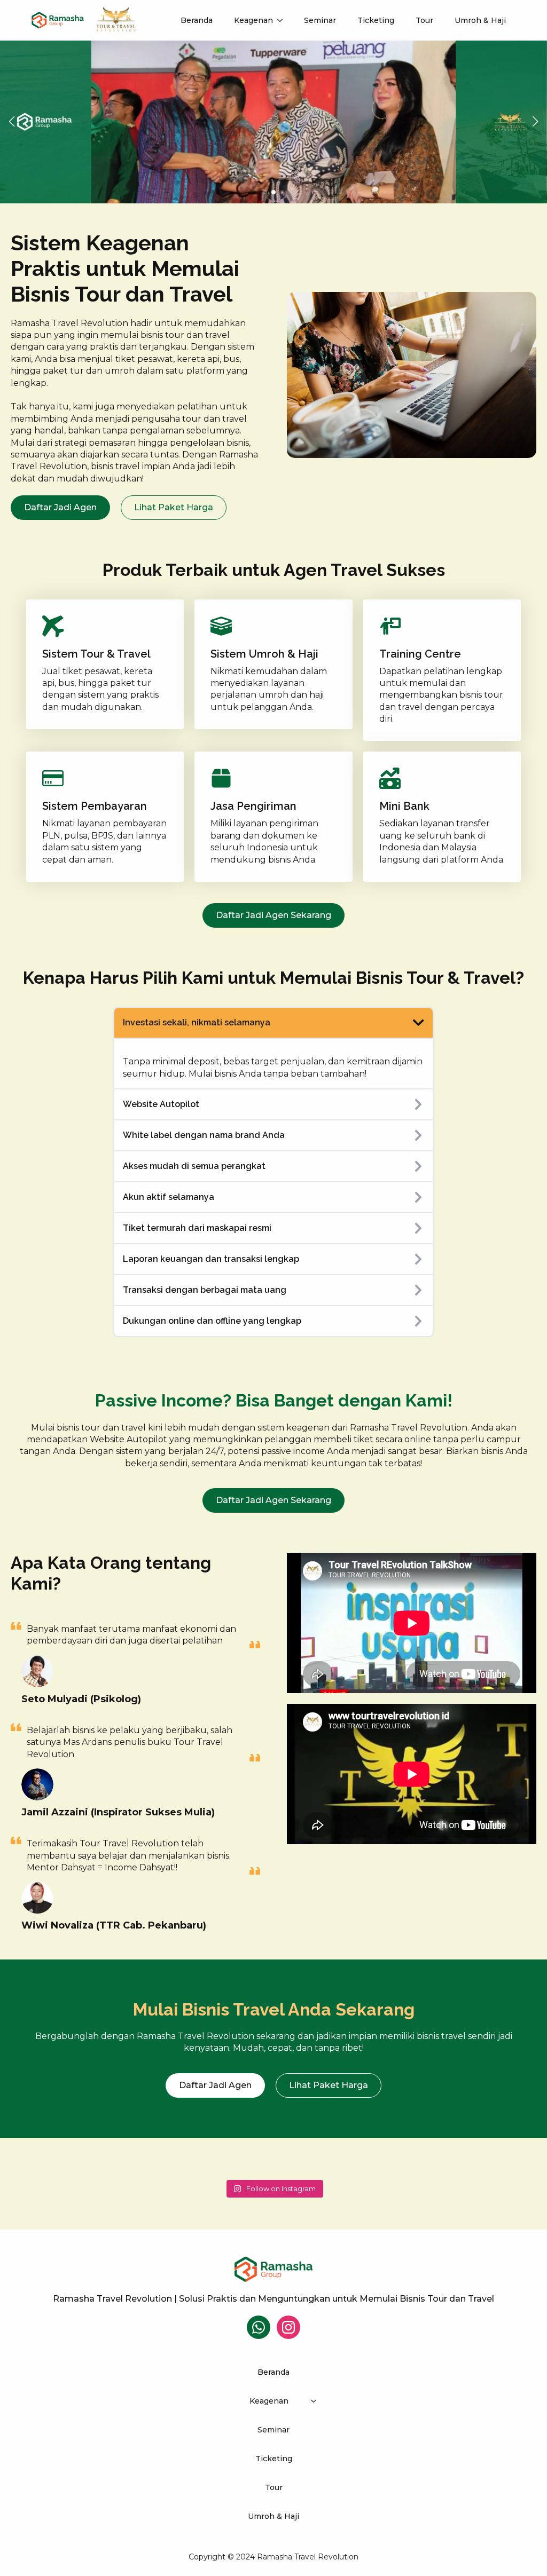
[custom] (259, 2327)
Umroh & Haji (480, 20)
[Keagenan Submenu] (283, 20)
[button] (12, 122)
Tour (424, 20)
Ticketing (376, 20)
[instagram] (288, 2327)
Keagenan (253, 20)
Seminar (320, 20)
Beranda (197, 20)
